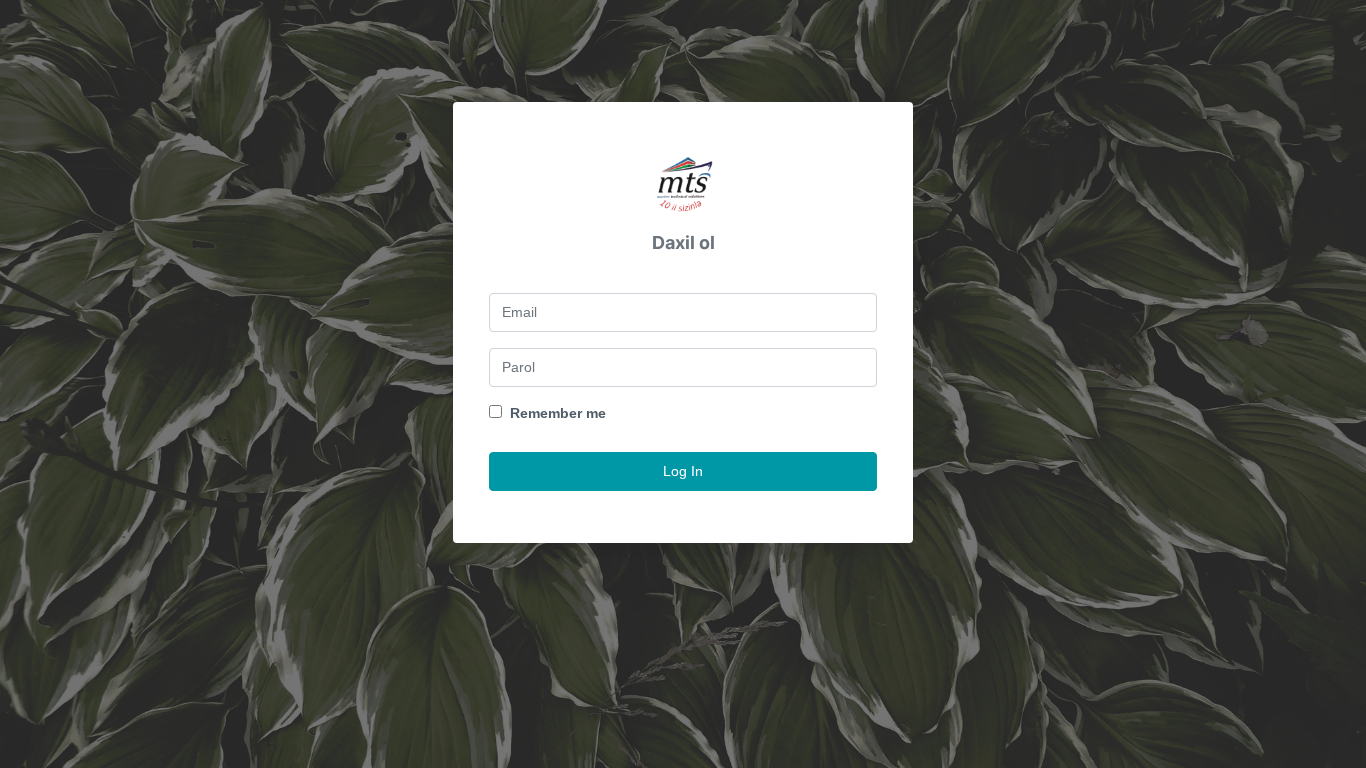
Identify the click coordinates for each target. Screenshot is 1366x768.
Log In (683, 471)
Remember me (558, 413)
